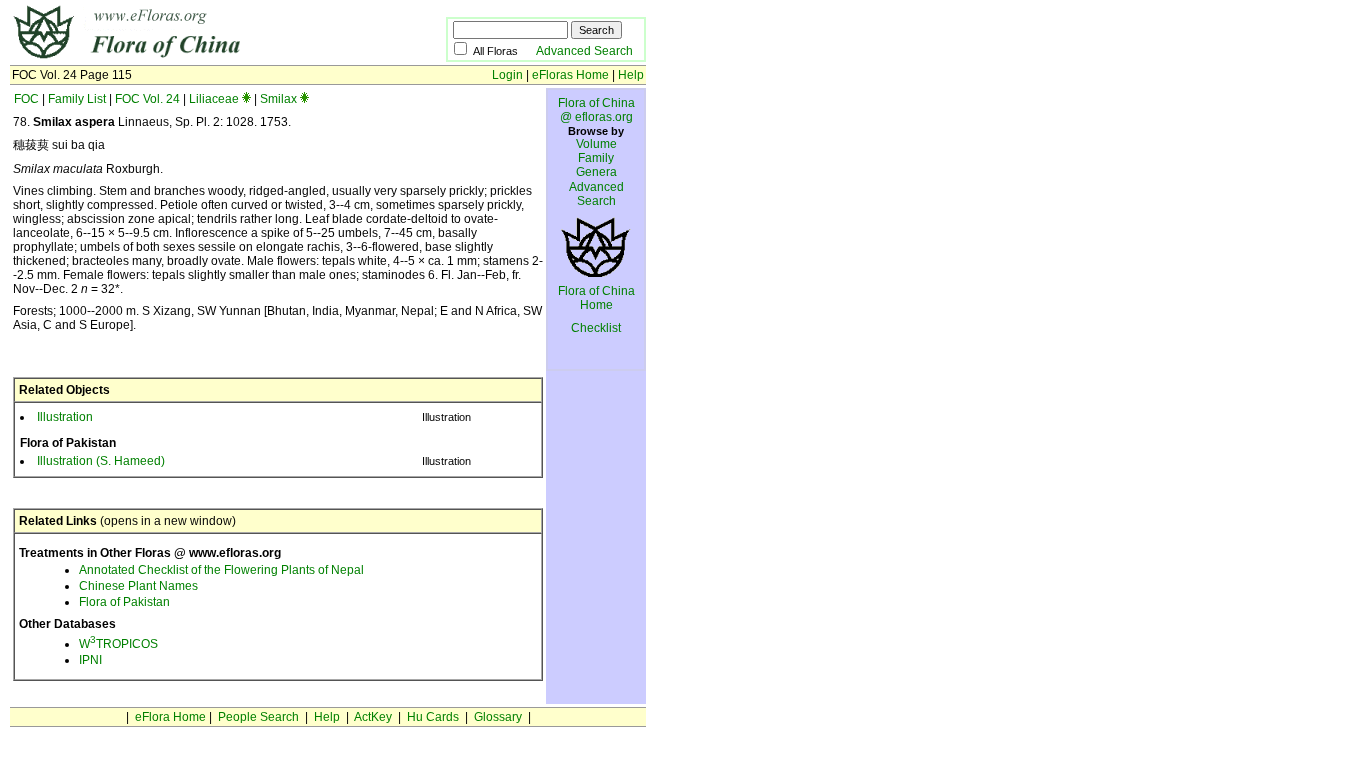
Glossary (498, 717)
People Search (258, 717)
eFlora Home (170, 717)
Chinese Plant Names (138, 586)
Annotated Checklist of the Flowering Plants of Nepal (221, 570)
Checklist (596, 328)
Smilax (278, 99)
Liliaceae (214, 99)
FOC (26, 99)
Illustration (65, 417)
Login (507, 75)
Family (596, 158)
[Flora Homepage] (197, 58)
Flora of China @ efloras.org (596, 110)
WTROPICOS (118, 644)
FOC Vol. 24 (147, 99)
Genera (596, 172)
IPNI (90, 660)
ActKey (373, 717)
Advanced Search (584, 51)
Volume (596, 144)
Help (631, 75)
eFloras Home (570, 75)
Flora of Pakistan (124, 602)
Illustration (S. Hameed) (101, 461)
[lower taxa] (246, 99)
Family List (77, 99)
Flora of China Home (596, 298)
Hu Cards (433, 717)
